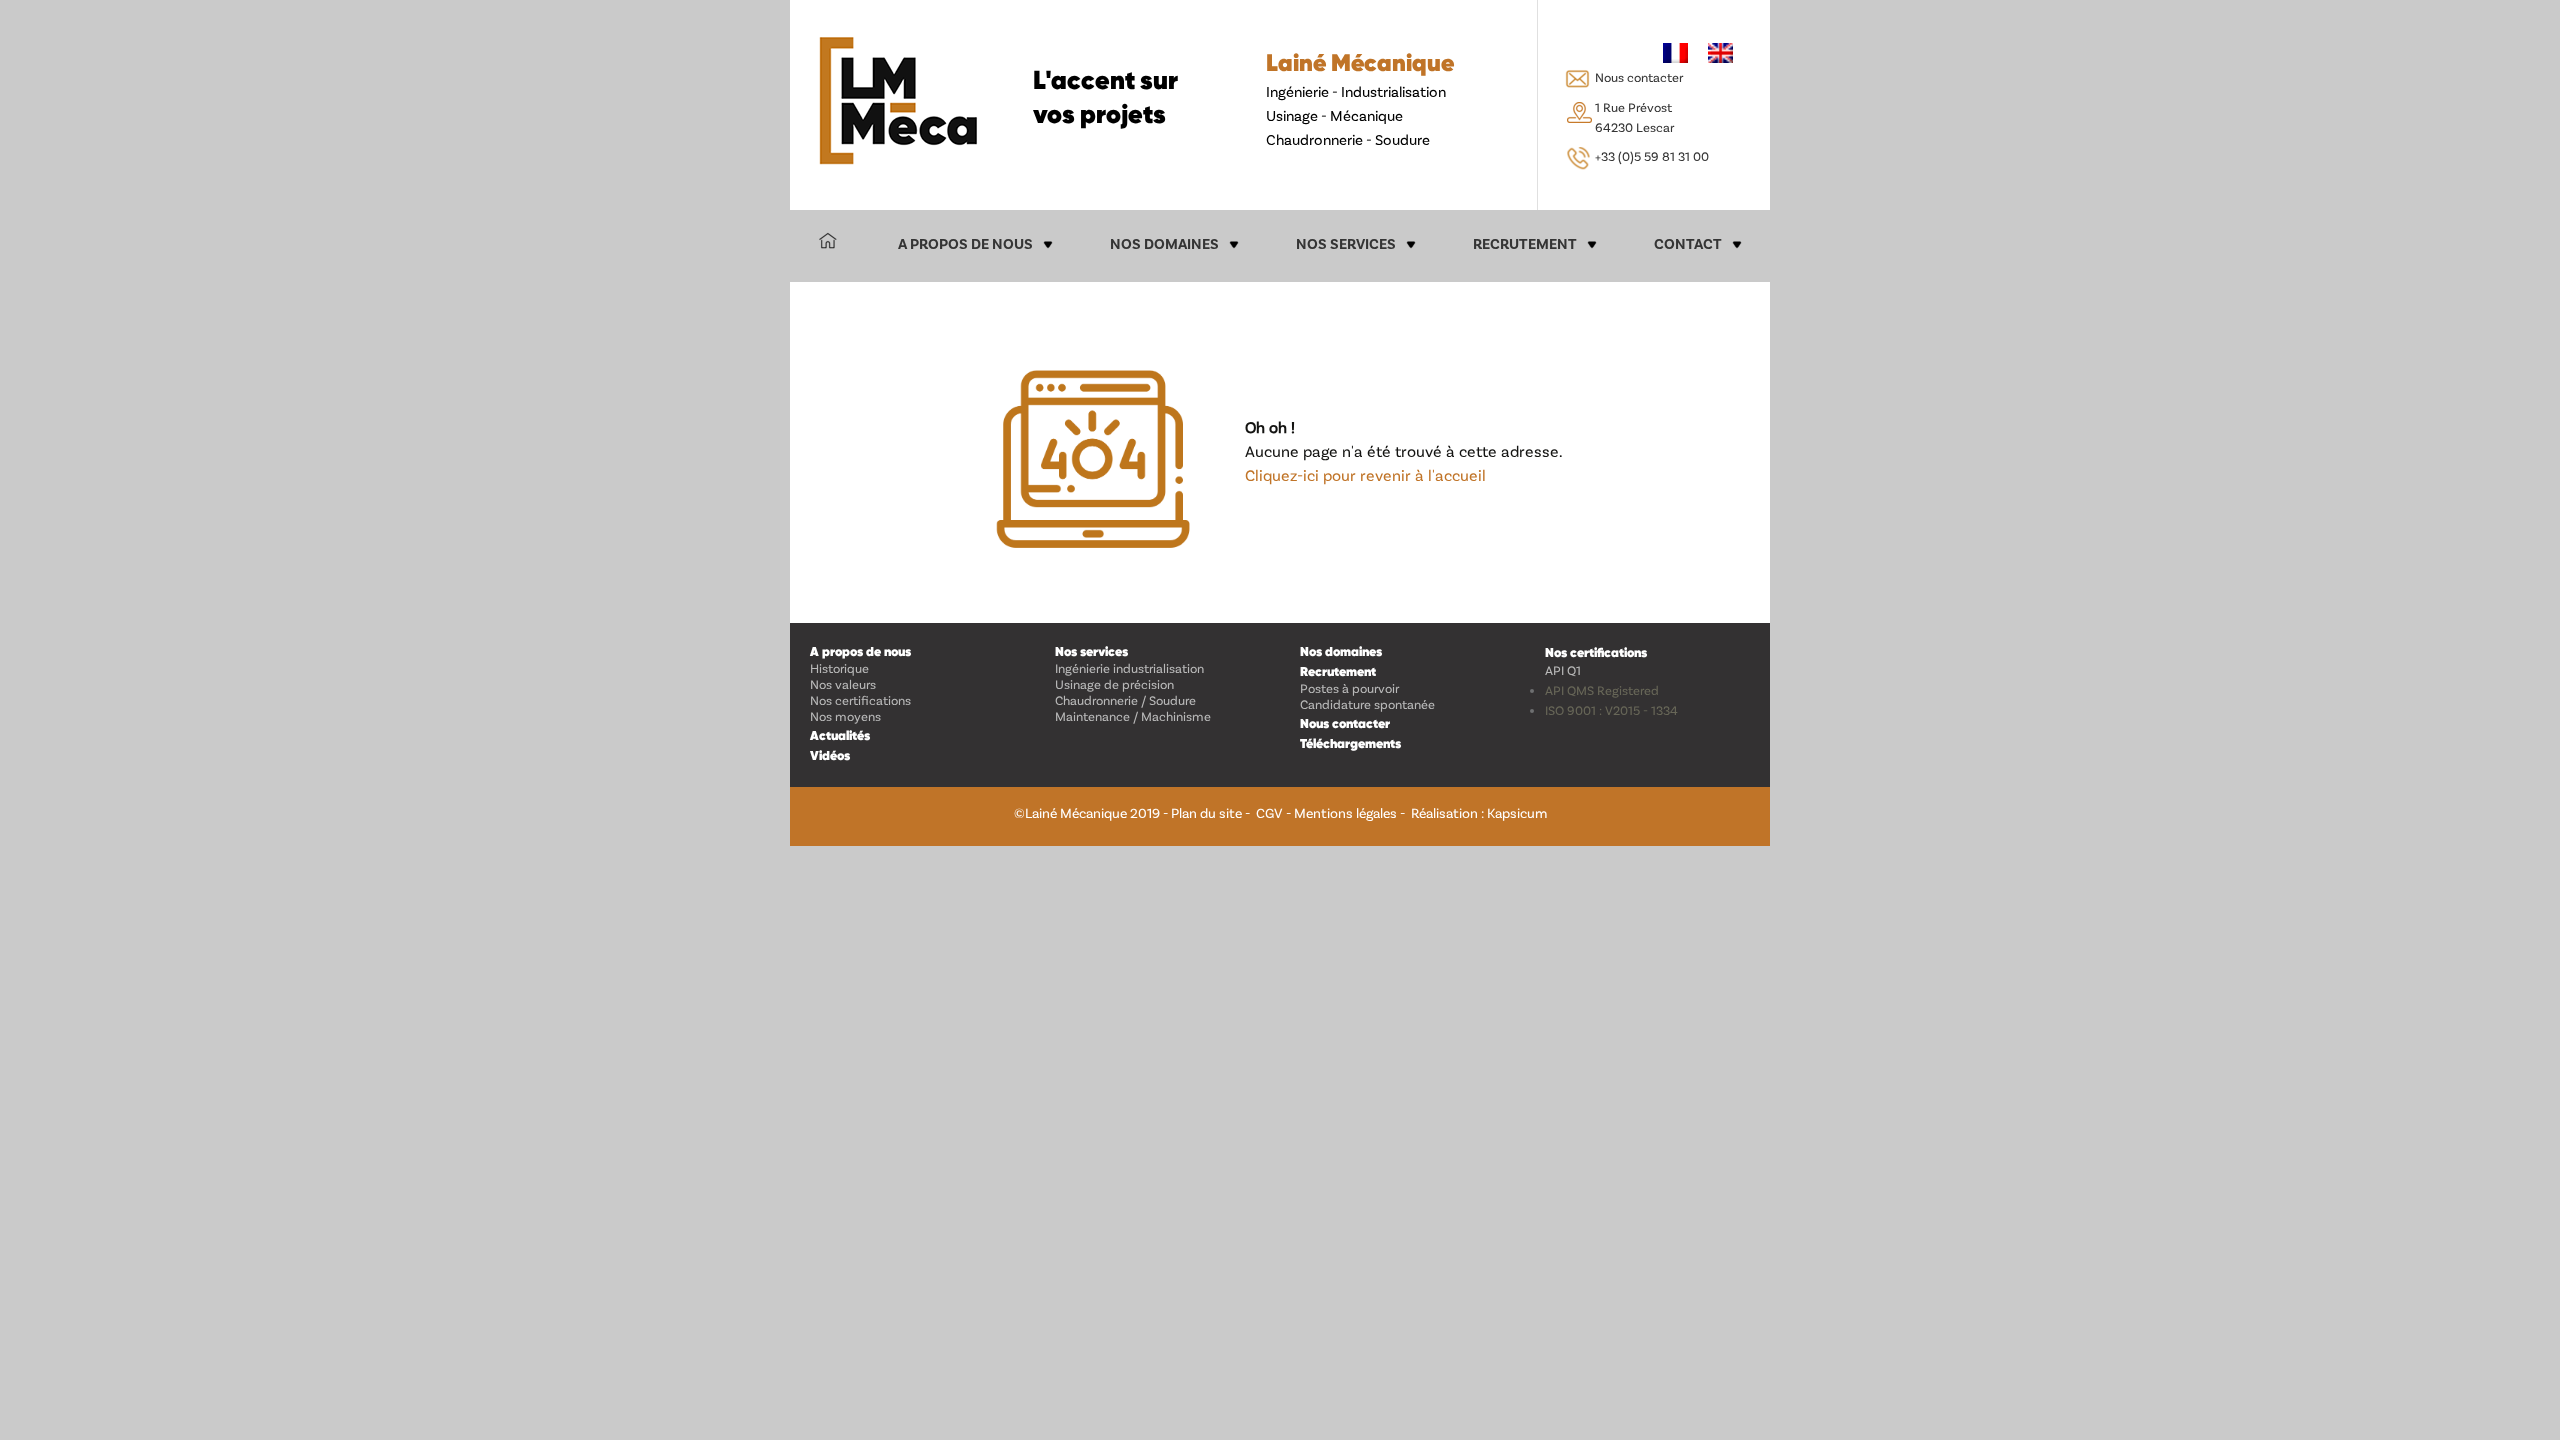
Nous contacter (1639, 77)
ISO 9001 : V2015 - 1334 (1611, 710)
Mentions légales (1345, 812)
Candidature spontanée (1367, 704)
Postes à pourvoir (1349, 688)
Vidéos (830, 755)
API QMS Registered (1602, 690)
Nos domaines (1164, 243)
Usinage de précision (1114, 684)
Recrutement (1525, 243)
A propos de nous (965, 243)
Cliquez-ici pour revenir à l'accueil (1365, 474)
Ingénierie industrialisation (1129, 668)
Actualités (840, 735)
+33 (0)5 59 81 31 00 (1652, 156)
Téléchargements (1350, 743)
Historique (839, 668)
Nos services (1346, 243)
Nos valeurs (843, 684)
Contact (1688, 243)
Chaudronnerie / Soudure (1125, 700)
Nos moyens (845, 716)
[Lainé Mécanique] (898, 101)
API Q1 (1563, 670)
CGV (1269, 812)
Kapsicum (1517, 812)
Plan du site (1206, 812)
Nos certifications (860, 700)
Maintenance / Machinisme (1133, 716)
